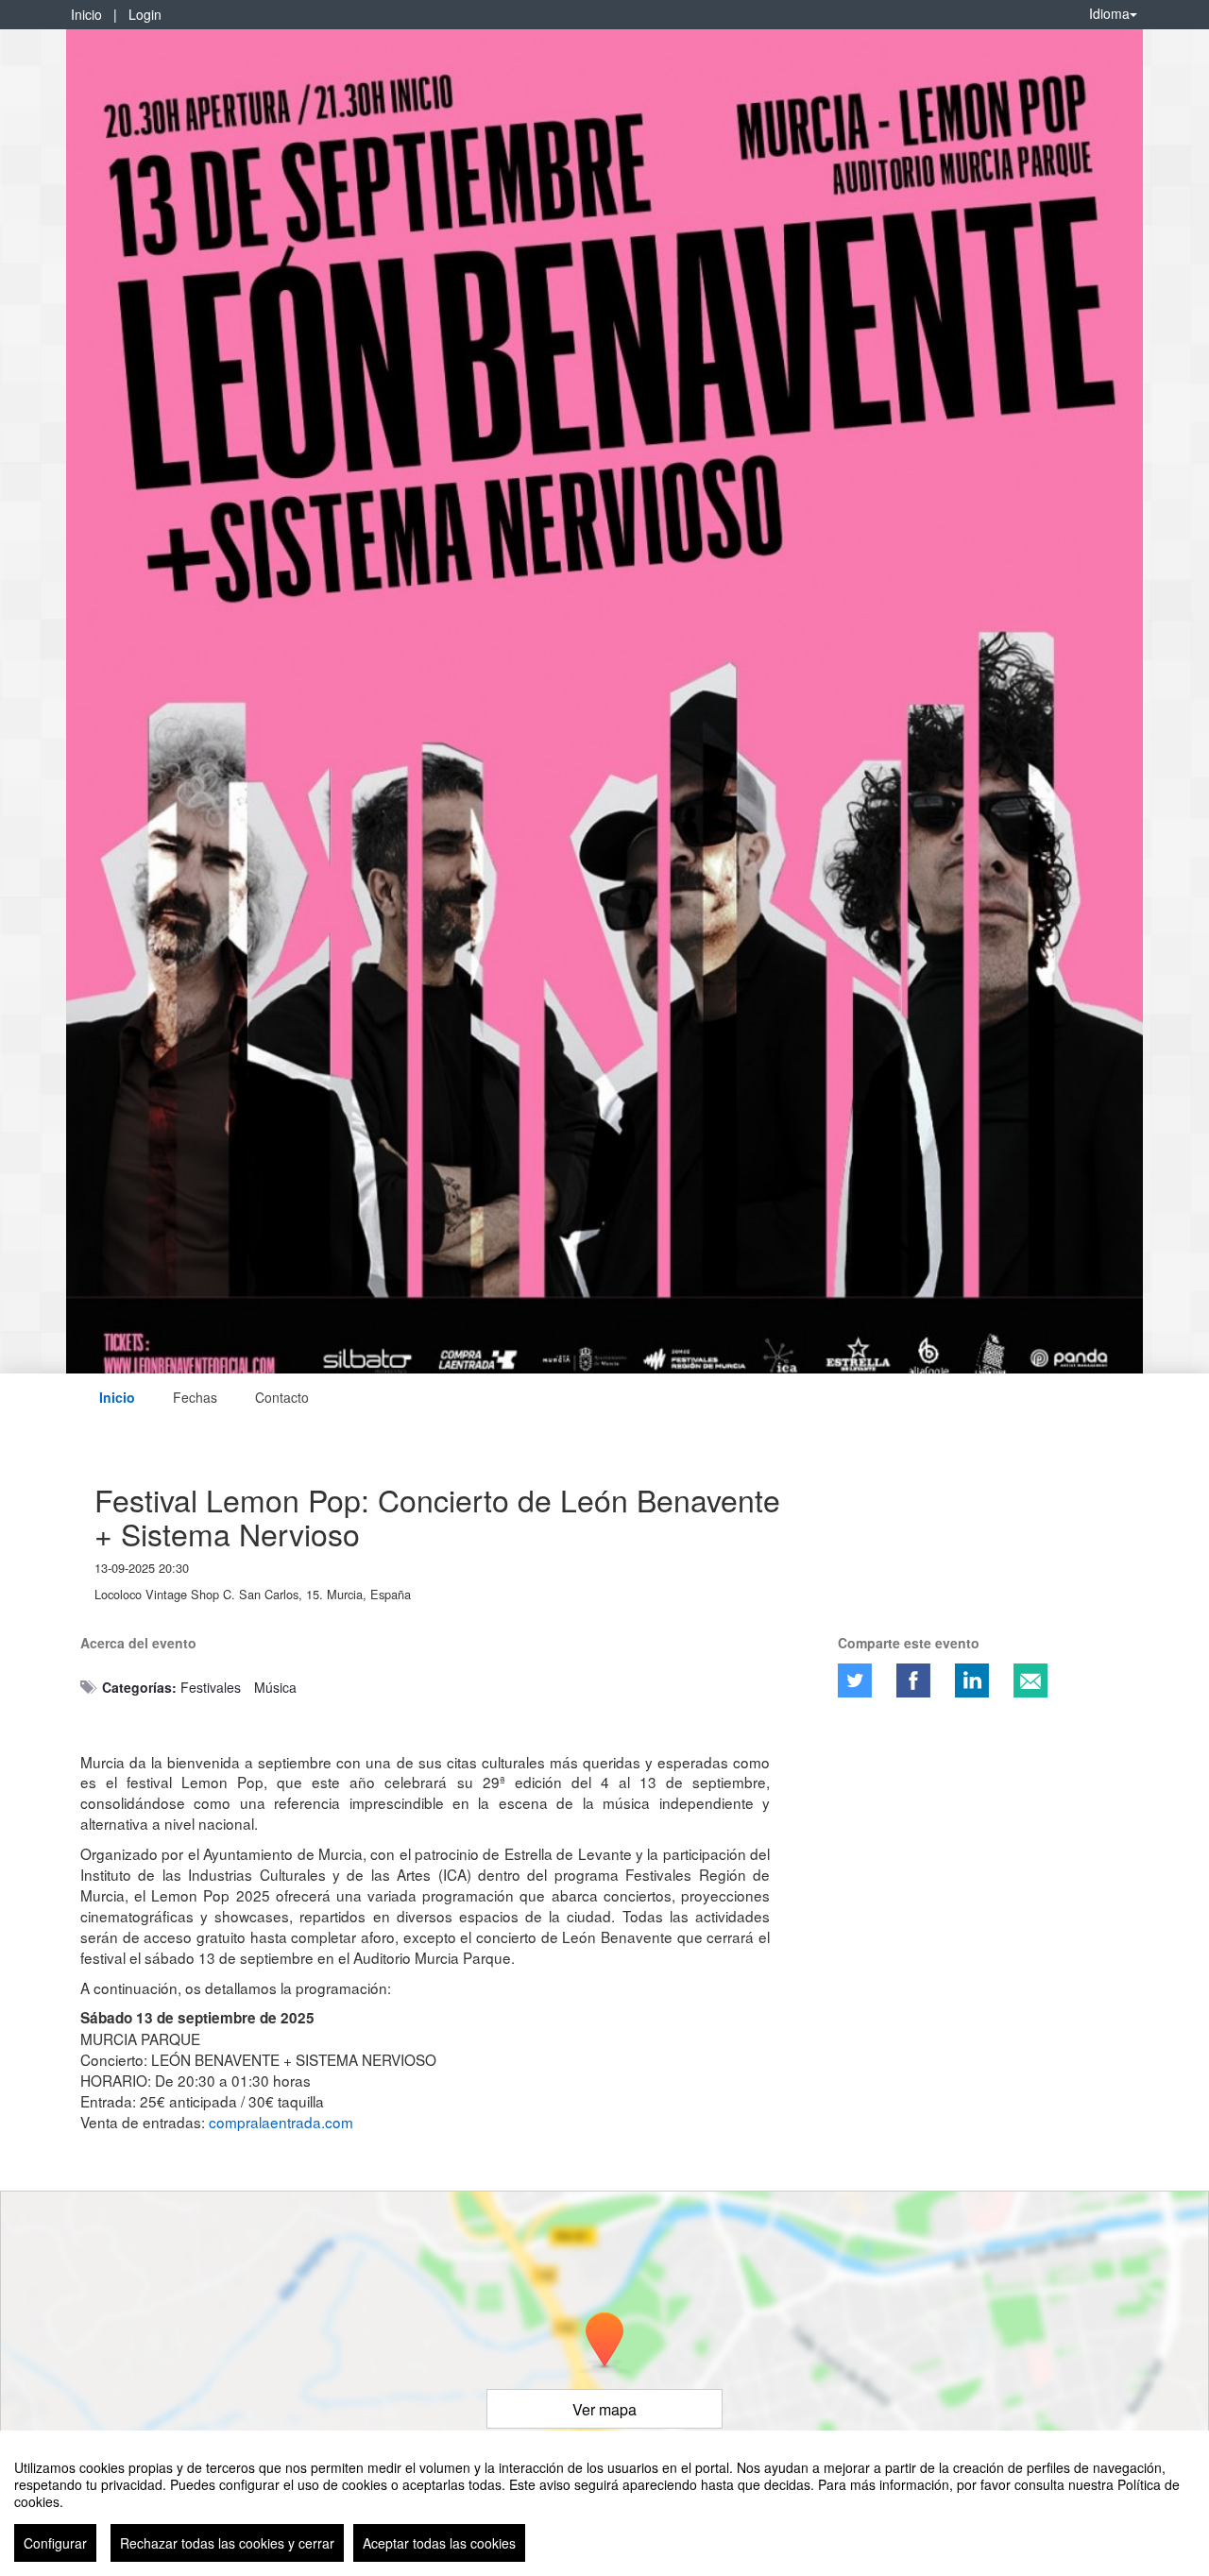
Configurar (55, 2543)
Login (145, 14)
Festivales (211, 1687)
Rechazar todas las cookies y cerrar (227, 2543)
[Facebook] (913, 1680)
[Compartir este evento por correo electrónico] (1030, 1680)
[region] (604, 2503)
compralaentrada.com (281, 2122)
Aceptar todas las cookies (439, 2543)
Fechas (195, 1397)
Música (275, 1687)
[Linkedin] (972, 1680)
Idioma (1109, 13)
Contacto (282, 1397)
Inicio (86, 14)
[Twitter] (855, 1680)
